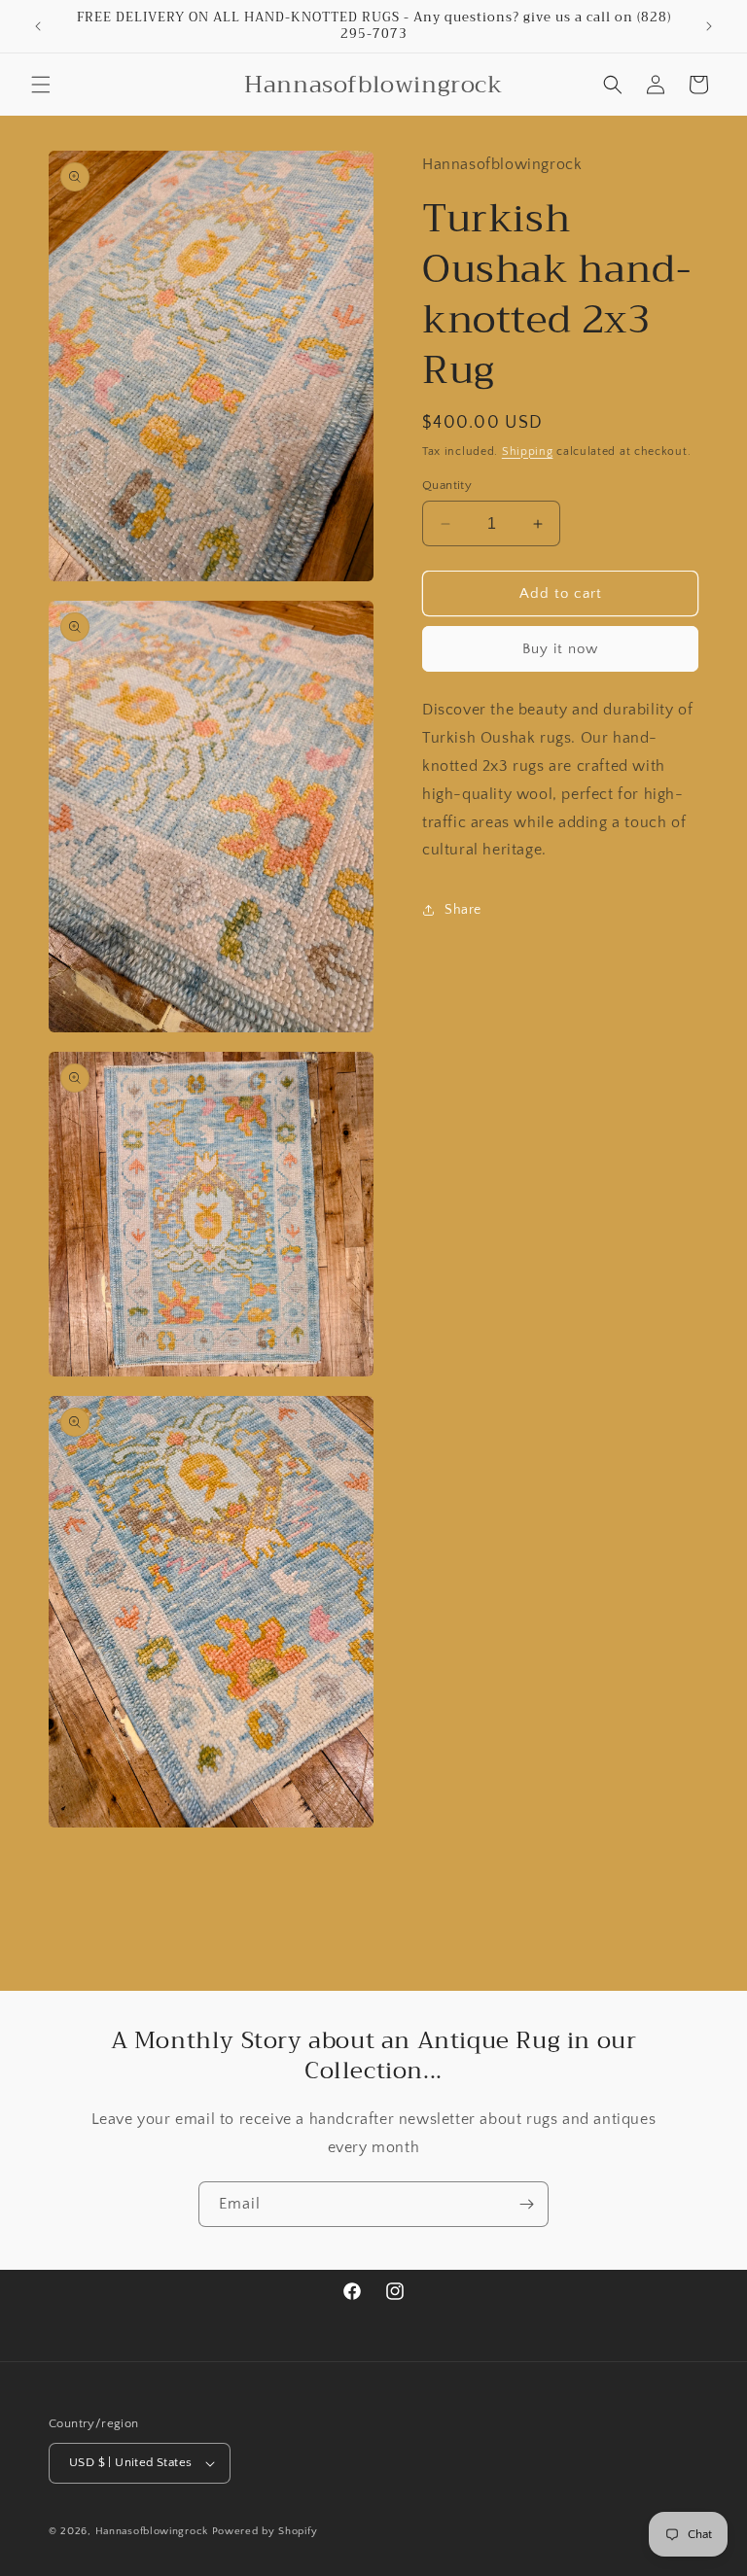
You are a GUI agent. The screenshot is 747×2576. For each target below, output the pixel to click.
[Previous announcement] (38, 26)
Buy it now (560, 649)
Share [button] (463, 910)
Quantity (447, 485)
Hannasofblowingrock (152, 2531)
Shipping (528, 452)
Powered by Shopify (265, 2531)
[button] (41, 85)
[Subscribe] (526, 2204)
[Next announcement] (709, 26)
